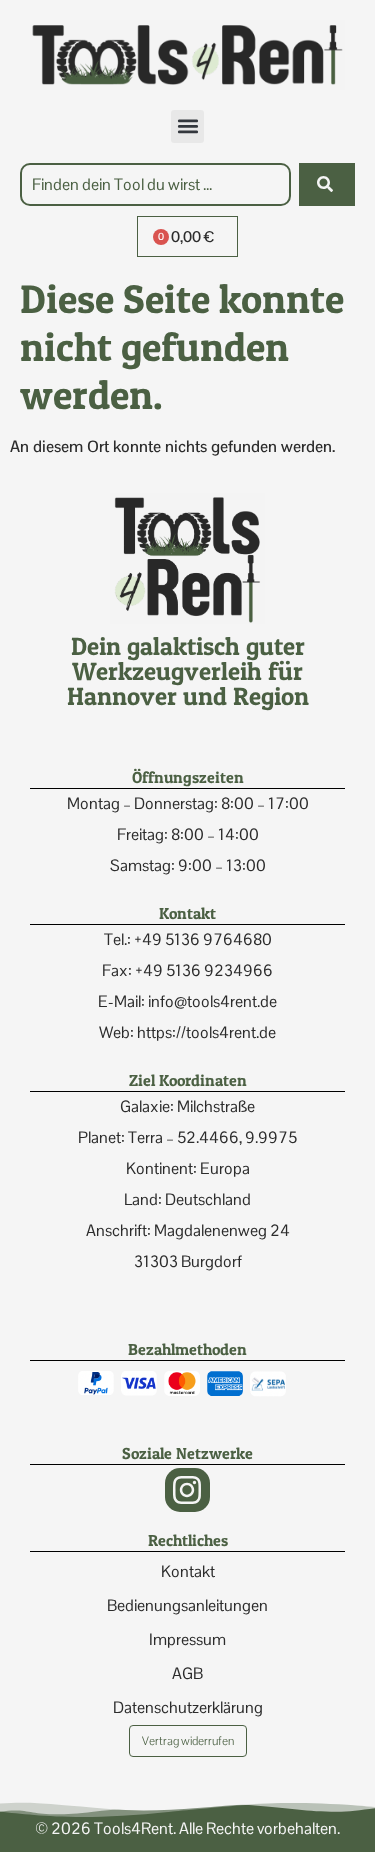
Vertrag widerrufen (188, 1741)
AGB (187, 1673)
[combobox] (155, 184)
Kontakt (188, 1571)
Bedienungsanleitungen (187, 1605)
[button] (187, 126)
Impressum (187, 1639)
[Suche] (327, 184)
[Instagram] (187, 1490)
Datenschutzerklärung (188, 1707)
